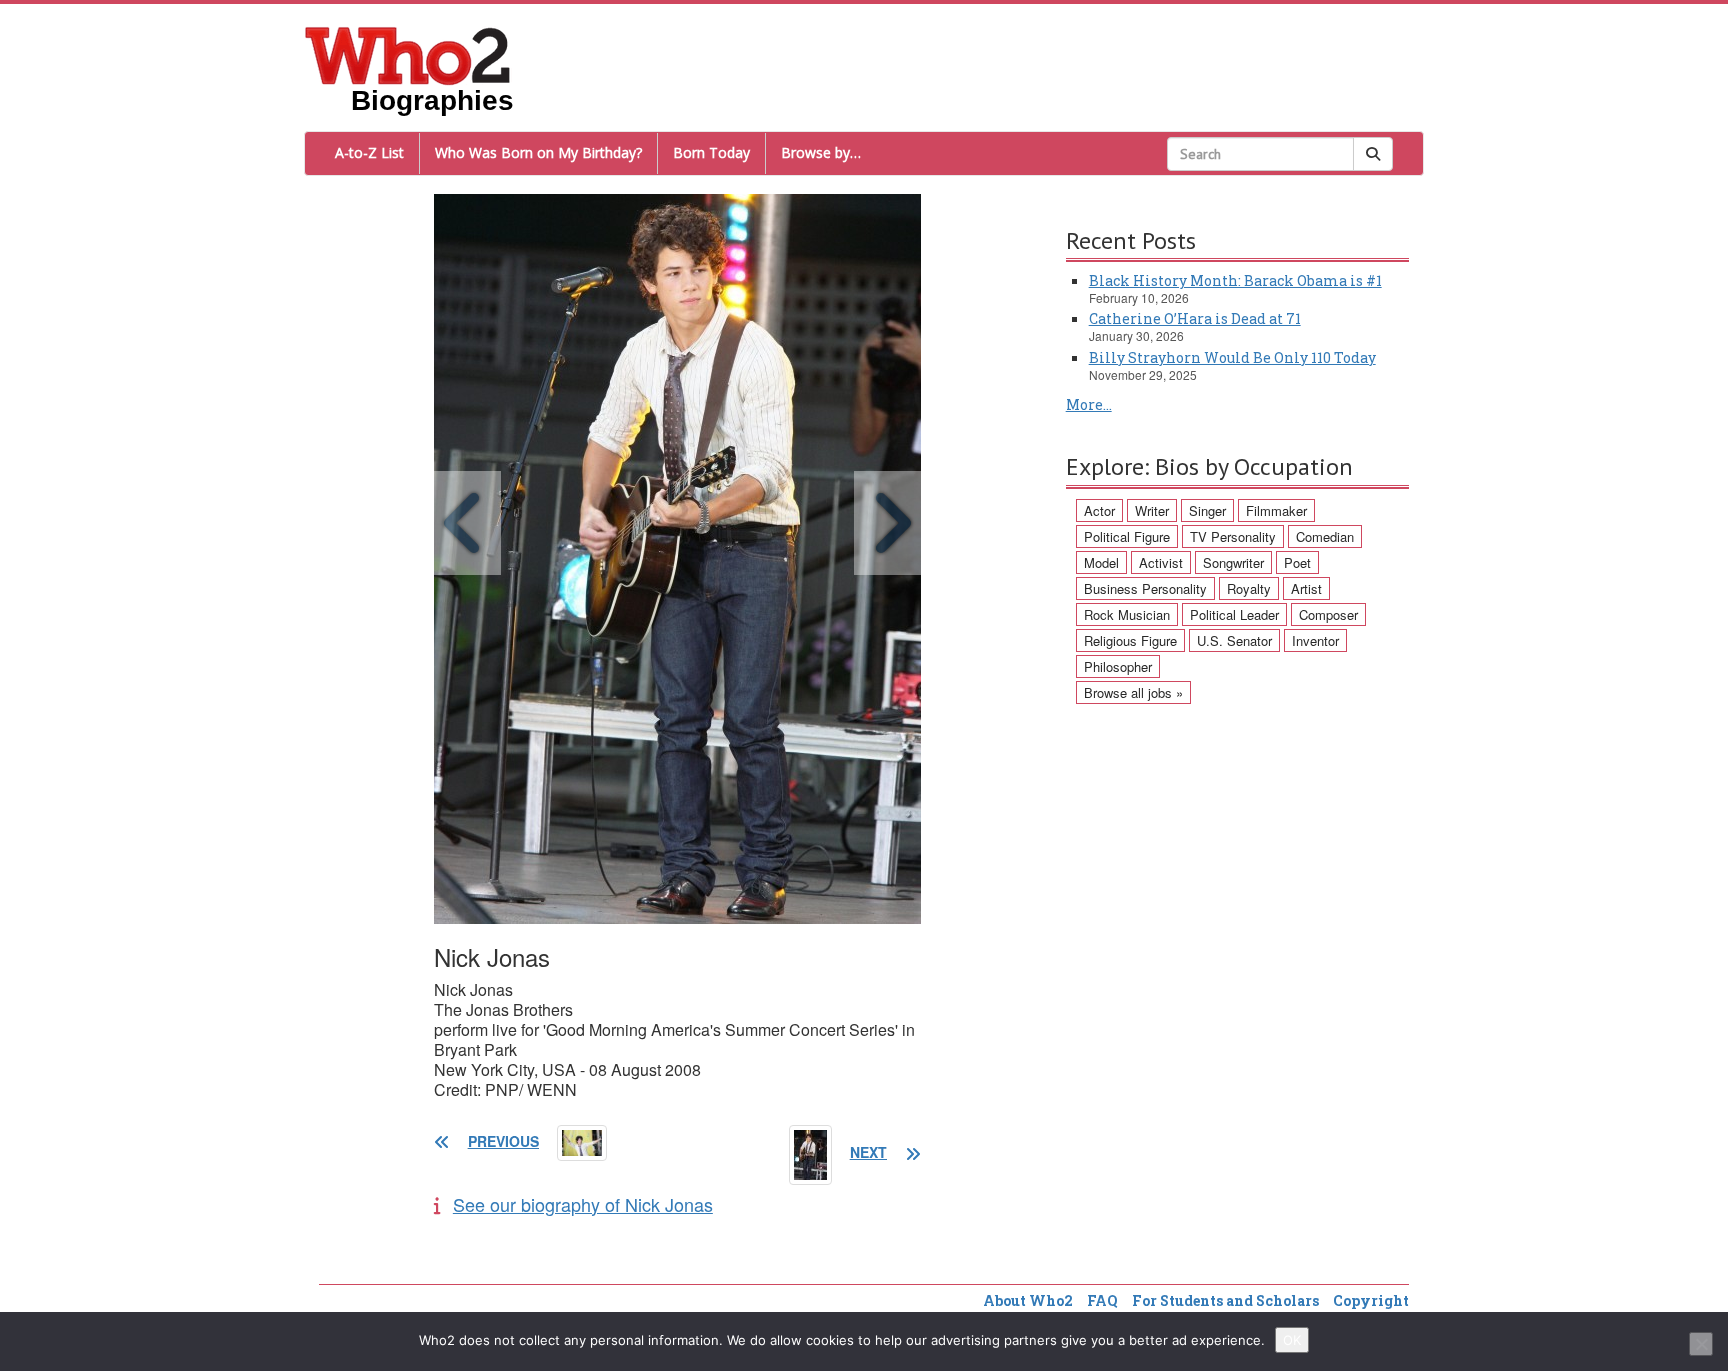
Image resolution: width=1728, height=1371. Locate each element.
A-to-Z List (369, 152)
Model (1101, 562)
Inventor (1315, 640)
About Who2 (1028, 1300)
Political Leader (1234, 614)
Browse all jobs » (1133, 692)
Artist (1306, 588)
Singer (1207, 510)
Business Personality (1145, 588)
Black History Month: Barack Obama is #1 (1235, 280)
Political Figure (1127, 536)
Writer (1152, 510)
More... (1089, 404)
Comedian (1325, 536)
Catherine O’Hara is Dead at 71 (1195, 318)
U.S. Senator (1234, 640)
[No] (1701, 1344)
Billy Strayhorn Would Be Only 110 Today (1232, 357)
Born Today (711, 152)
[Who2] (408, 54)
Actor (1099, 510)
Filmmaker (1276, 510)
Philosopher (1118, 666)
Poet (1297, 562)
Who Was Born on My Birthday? (538, 152)
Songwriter (1233, 562)
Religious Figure (1130, 640)
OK (1292, 1340)
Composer (1328, 614)
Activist (1161, 562)
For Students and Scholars (1225, 1300)
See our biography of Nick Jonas (583, 1204)
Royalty (1249, 588)
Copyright (1371, 1300)
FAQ (1102, 1300)
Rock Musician (1127, 614)
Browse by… (821, 152)
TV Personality (1233, 536)
